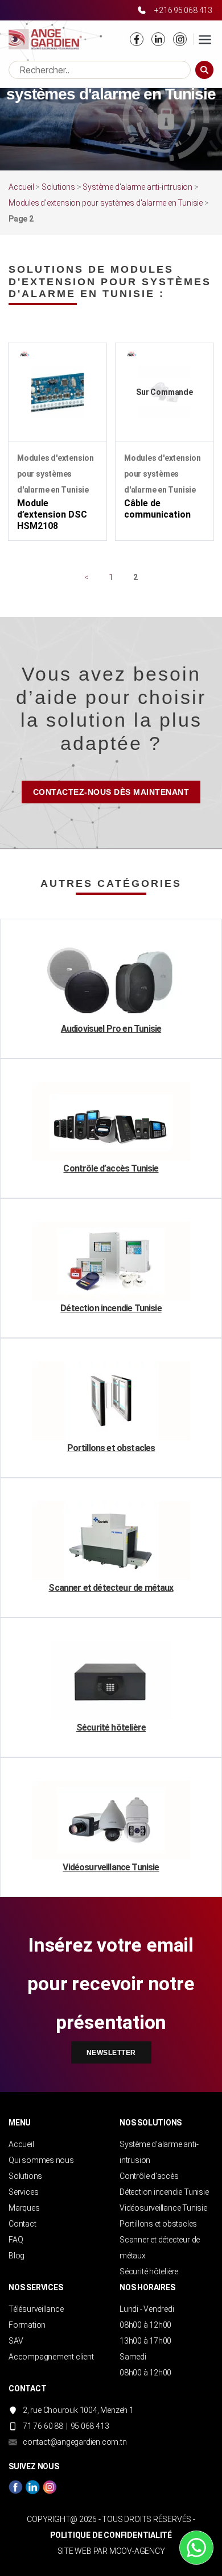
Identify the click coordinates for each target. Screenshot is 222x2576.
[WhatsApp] (196, 2548)
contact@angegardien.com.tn (75, 2442)
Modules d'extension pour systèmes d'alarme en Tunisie (106, 203)
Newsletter (111, 2053)
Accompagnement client (51, 2357)
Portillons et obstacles (111, 1448)
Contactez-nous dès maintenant (111, 792)
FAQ (16, 2240)
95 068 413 (90, 2426)
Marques (24, 2208)
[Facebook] (137, 39)
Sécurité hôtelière (111, 1727)
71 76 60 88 (43, 2426)
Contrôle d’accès (149, 2176)
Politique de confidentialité (111, 2535)
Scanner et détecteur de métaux (111, 1588)
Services (23, 2192)
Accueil (21, 187)
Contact (22, 2224)
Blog (17, 2256)
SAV (16, 2341)
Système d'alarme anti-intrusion (137, 187)
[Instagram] (180, 39)
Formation (27, 2325)
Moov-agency (137, 2551)
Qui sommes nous (41, 2160)
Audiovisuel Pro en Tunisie (111, 1029)
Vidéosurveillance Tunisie (111, 1867)
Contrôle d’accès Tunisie (111, 1168)
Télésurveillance (36, 2309)
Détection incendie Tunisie (111, 1308)
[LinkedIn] (158, 39)
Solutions (58, 187)
